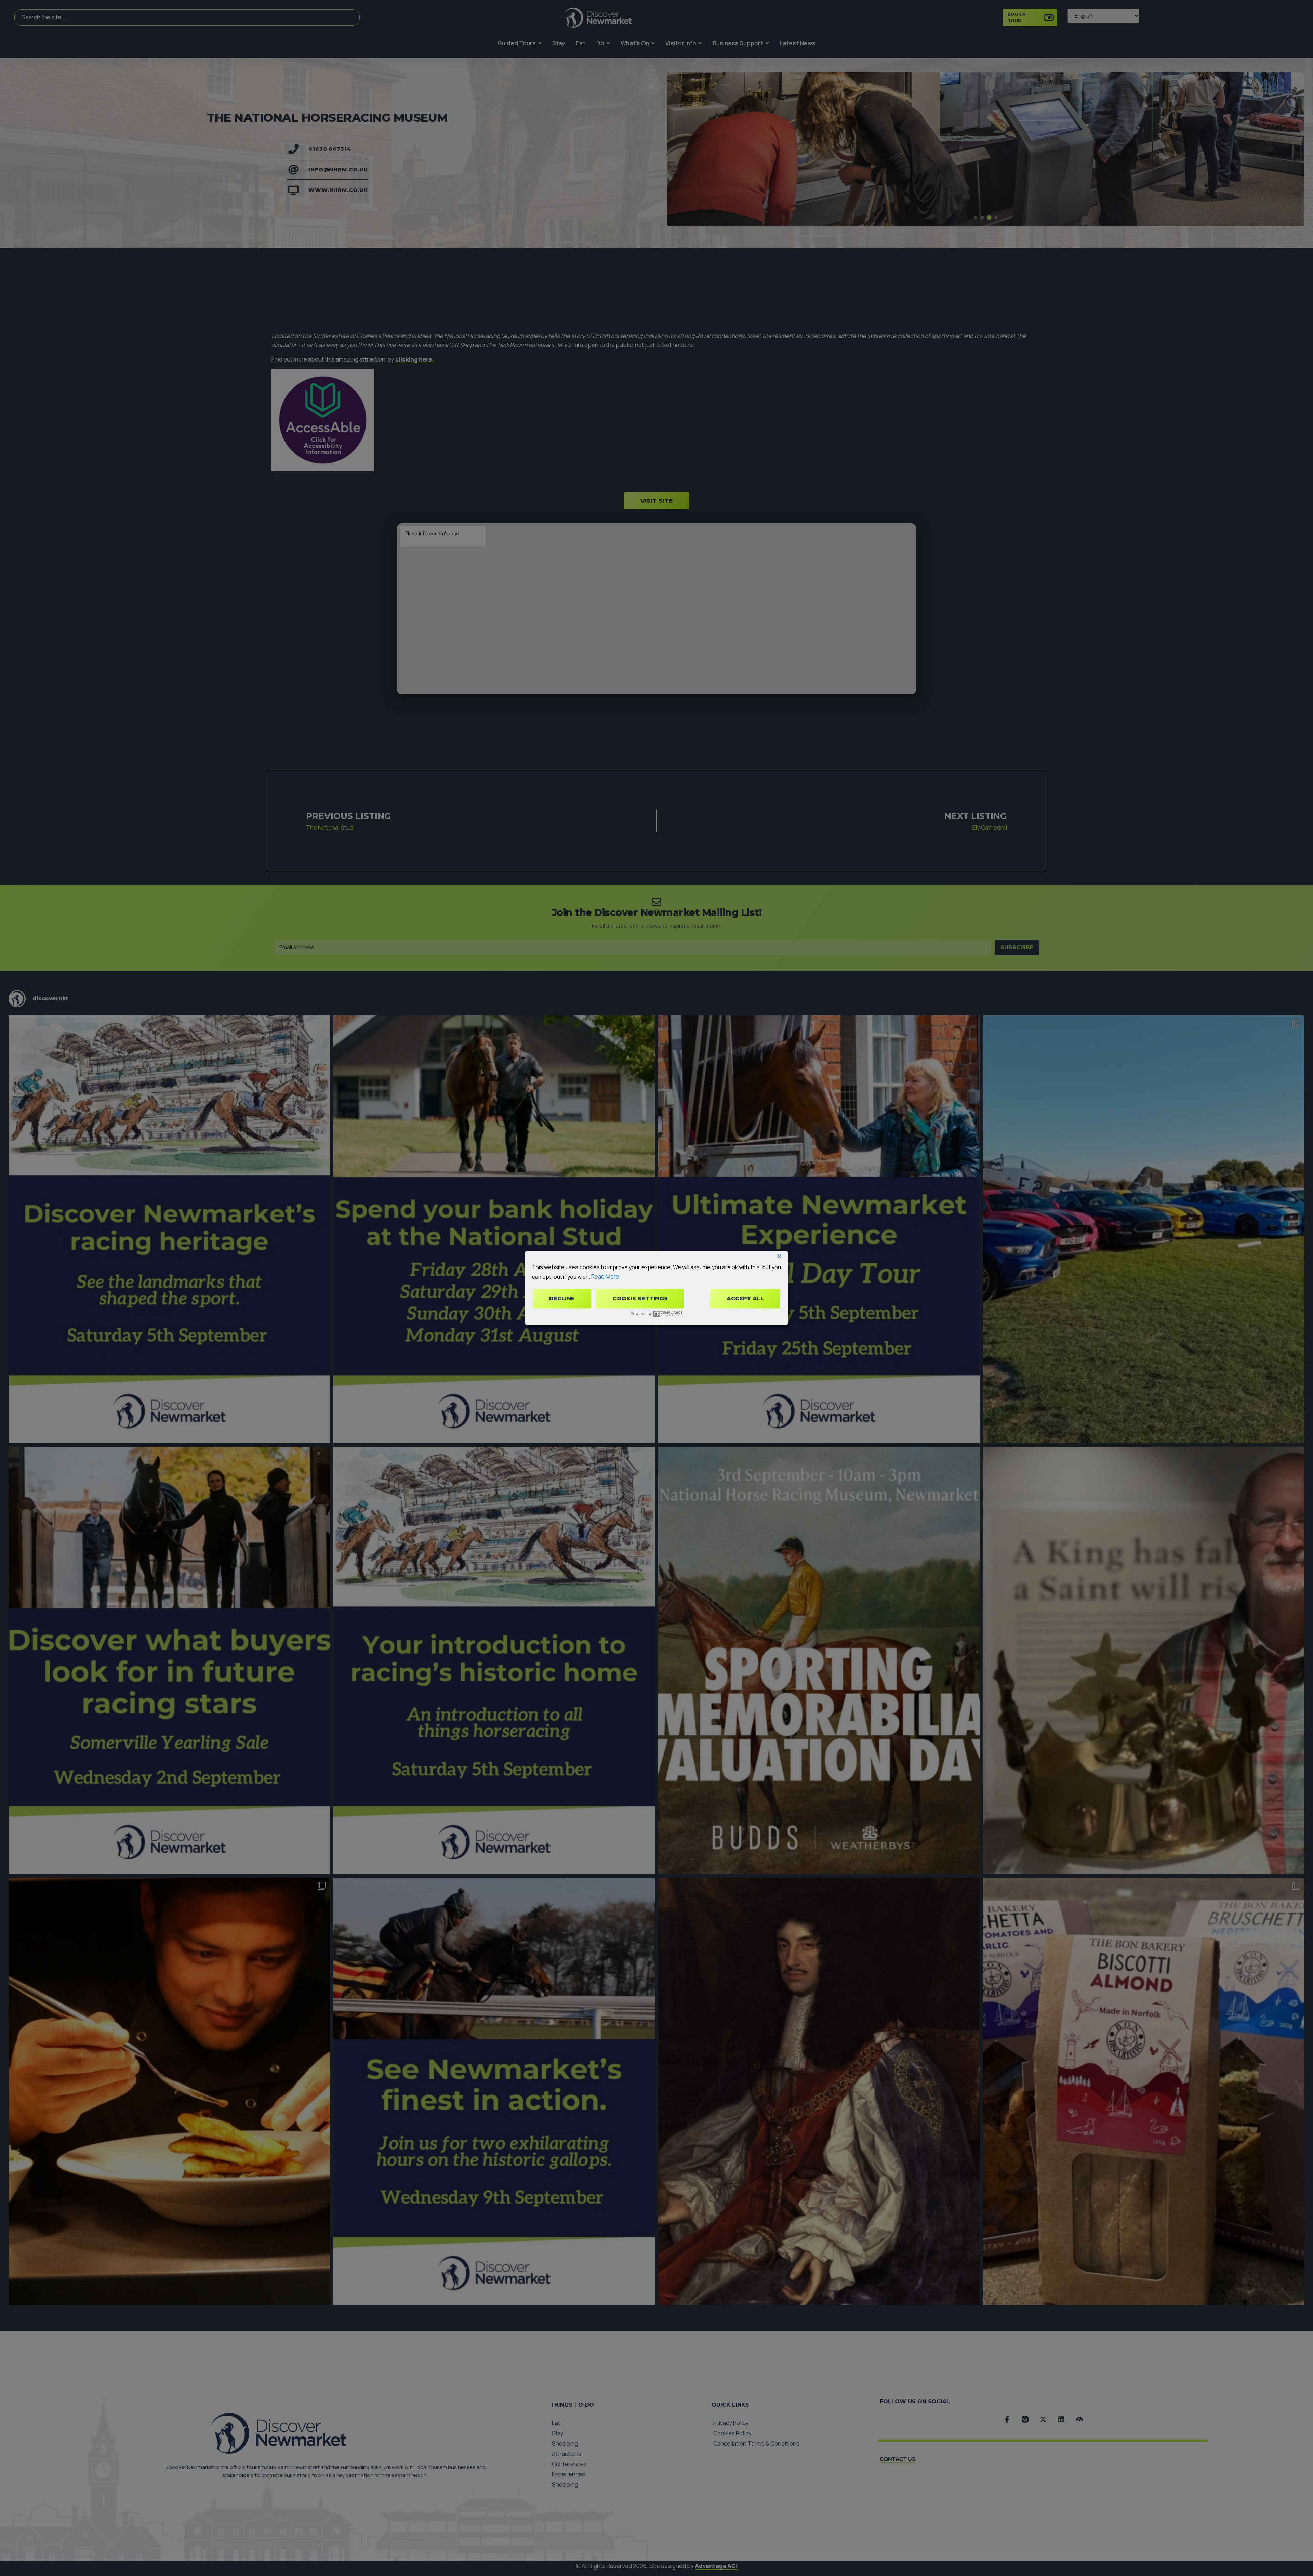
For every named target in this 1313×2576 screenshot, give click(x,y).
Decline (562, 1298)
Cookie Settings (640, 1298)
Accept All (745, 1298)
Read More (605, 1276)
